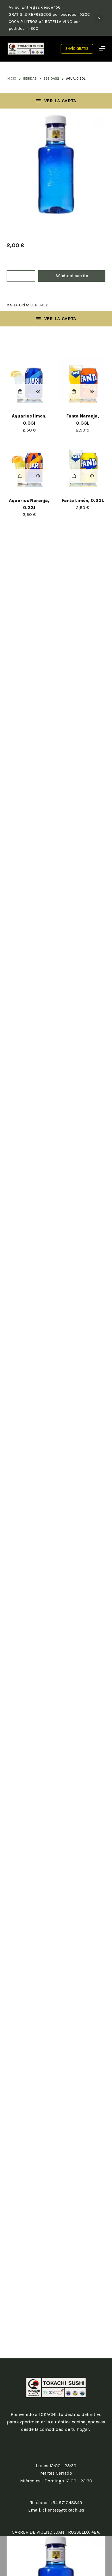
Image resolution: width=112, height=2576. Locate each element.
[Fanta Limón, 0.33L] (83, 465)
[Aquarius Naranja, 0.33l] (29, 465)
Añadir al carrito (72, 276)
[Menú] (102, 49)
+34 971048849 (66, 2503)
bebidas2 (39, 305)
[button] (20, 391)
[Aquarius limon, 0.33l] (29, 380)
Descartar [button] (99, 18)
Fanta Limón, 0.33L (83, 501)
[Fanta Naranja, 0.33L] (83, 380)
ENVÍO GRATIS (77, 49)
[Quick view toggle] (38, 391)
